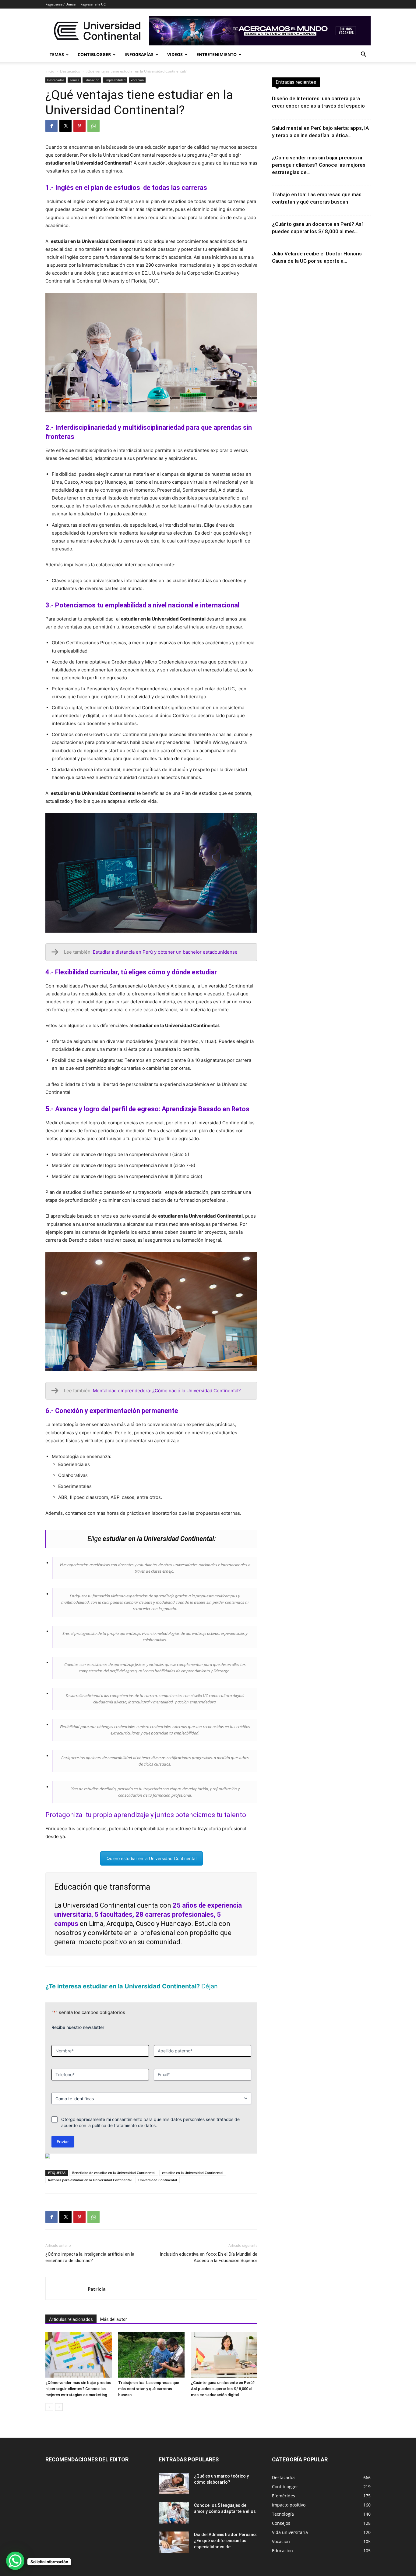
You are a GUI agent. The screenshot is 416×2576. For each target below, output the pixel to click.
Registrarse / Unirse (60, 4)
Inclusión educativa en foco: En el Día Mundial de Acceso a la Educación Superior (209, 2268)
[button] (363, 55)
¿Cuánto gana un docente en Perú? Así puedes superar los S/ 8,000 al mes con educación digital (223, 2399)
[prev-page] (49, 2418)
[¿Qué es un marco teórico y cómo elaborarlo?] (174, 2494)
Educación (92, 80)
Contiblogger (94, 54)
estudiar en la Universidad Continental (193, 2183)
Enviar (63, 2152)
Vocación (137, 80)
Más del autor (114, 2330)
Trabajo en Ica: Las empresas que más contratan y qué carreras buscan (149, 2399)
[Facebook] (51, 126)
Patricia (97, 2300)
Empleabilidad (115, 80)
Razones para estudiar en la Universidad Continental (90, 2191)
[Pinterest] (79, 126)
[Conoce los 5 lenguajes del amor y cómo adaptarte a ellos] (174, 2524)
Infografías (139, 54)
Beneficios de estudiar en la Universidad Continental (114, 2183)
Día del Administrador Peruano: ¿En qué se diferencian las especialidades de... (226, 2551)
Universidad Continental (158, 2191)
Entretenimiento (217, 54)
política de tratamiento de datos (124, 2136)
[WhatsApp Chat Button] (15, 2561)
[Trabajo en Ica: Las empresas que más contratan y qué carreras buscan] (151, 2365)
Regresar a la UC (93, 4)
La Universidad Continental (95, 1905)
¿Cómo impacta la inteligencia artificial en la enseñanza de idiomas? (90, 2268)
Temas (57, 54)
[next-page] (59, 2418)
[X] (65, 126)
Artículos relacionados (71, 2330)
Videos (175, 54)
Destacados (70, 71)
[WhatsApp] (93, 126)
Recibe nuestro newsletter (78, 2038)
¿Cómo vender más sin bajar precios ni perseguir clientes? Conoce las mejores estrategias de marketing (78, 2399)
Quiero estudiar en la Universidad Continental (152, 1858)
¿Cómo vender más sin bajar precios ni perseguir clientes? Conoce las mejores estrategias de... (319, 165)
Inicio (50, 71)
